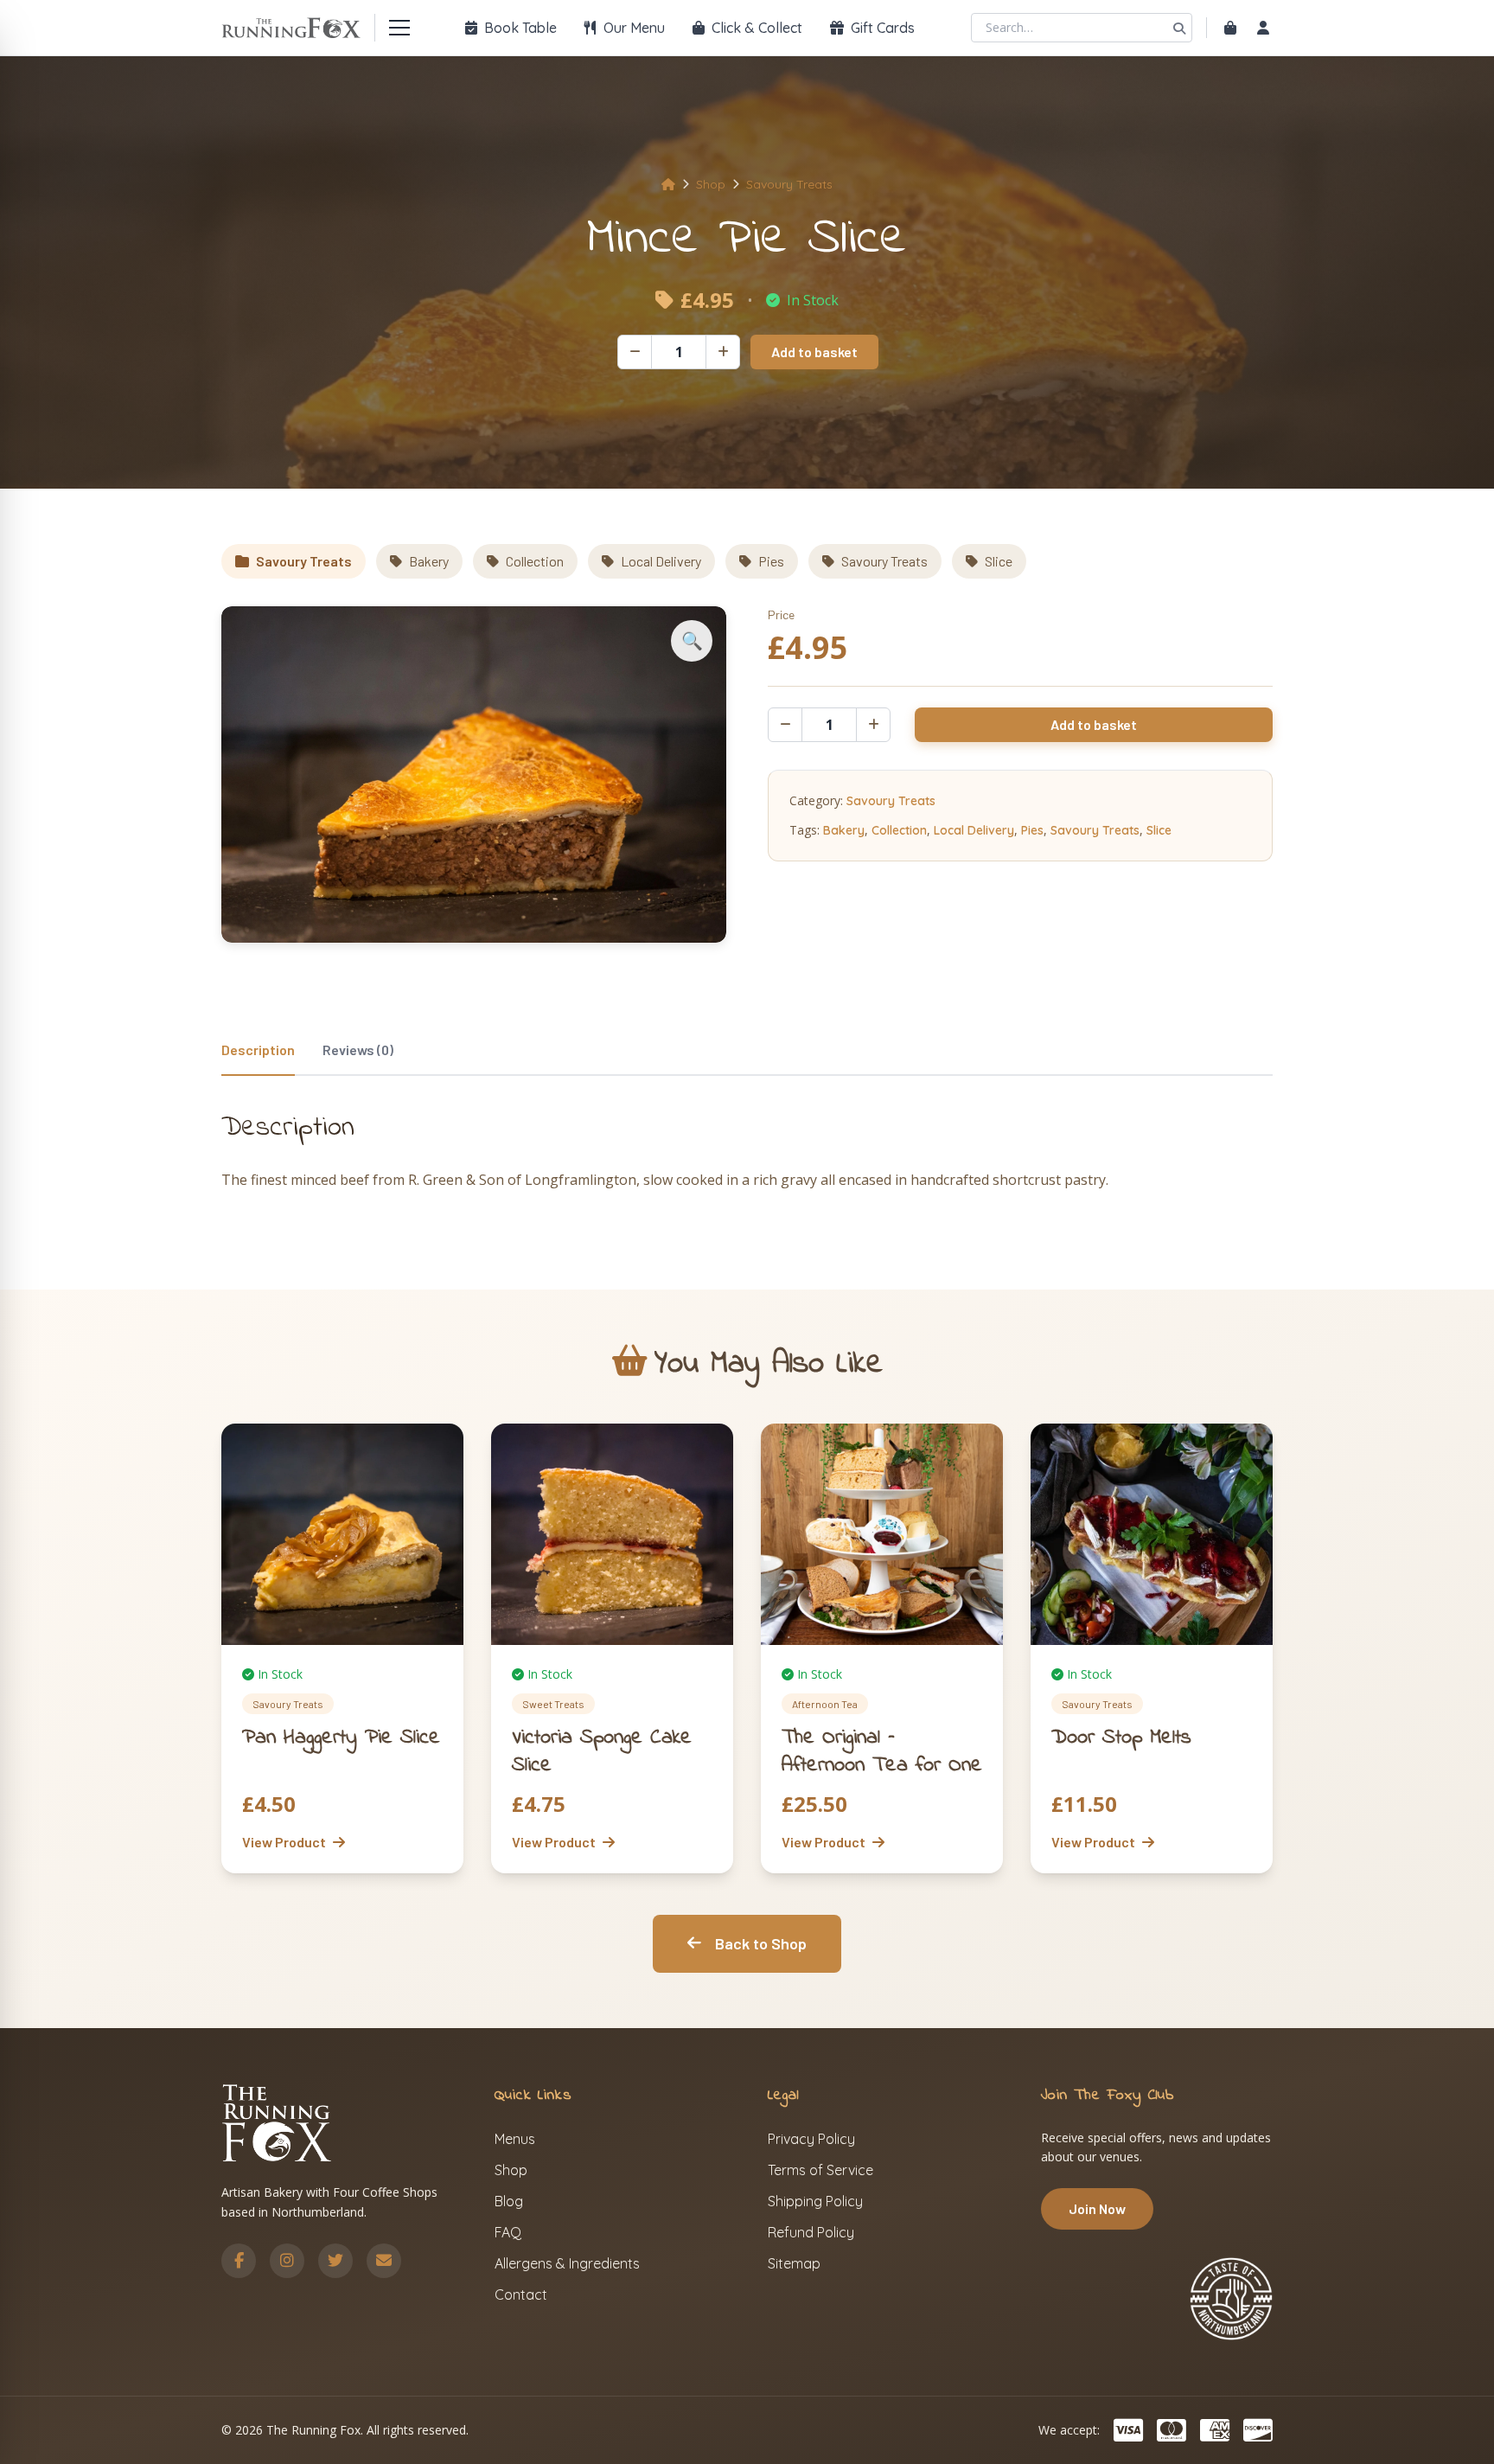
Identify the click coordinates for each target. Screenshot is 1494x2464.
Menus (515, 2139)
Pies (771, 561)
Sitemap (794, 2263)
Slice (999, 561)
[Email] (384, 2261)
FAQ (508, 2232)
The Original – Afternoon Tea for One (882, 1752)
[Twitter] (335, 2261)
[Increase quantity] (723, 352)
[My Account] (1263, 28)
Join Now (1097, 2208)
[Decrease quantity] (635, 352)
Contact (521, 2294)
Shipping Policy (815, 2201)
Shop (711, 184)
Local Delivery (661, 561)
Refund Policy (811, 2232)
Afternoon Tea (825, 1704)
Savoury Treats (789, 184)
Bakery (429, 561)
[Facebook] (239, 2261)
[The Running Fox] (291, 28)
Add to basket (814, 352)
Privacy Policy (811, 2139)
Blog (509, 2201)
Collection (535, 561)
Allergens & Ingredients (567, 2263)
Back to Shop (761, 1943)
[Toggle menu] (399, 28)
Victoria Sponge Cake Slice (602, 1752)
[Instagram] (287, 2261)
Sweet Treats (553, 1704)
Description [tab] (258, 1050)
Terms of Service (820, 2170)
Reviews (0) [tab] (358, 1050)
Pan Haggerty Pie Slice (341, 1738)
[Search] (1179, 28)
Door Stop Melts (1121, 1738)
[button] (692, 641)
